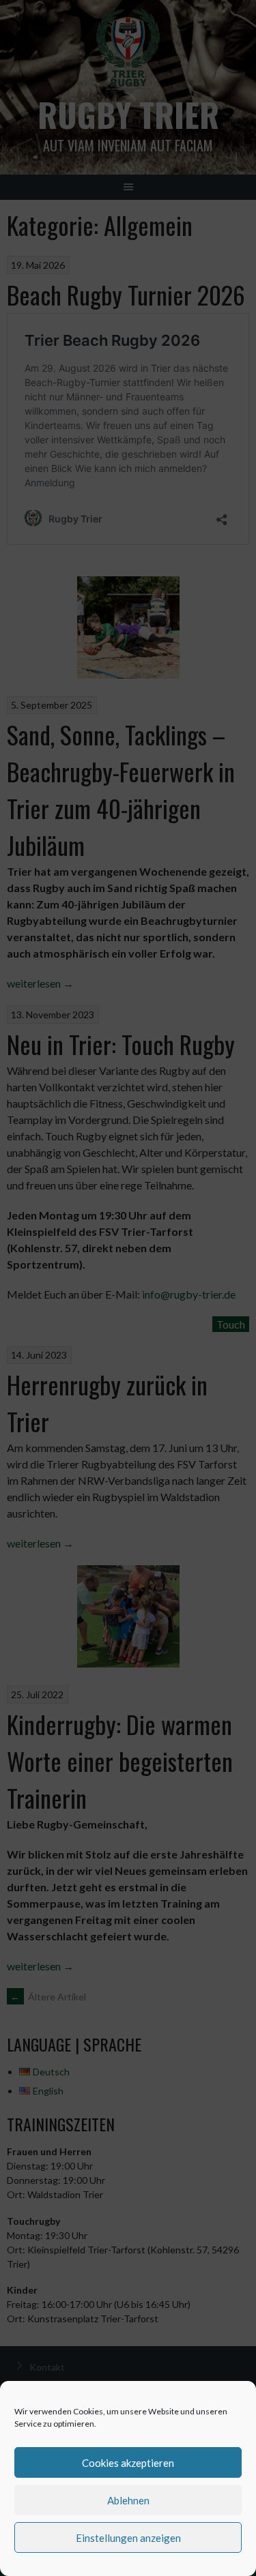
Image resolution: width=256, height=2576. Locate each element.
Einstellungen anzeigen (128, 2538)
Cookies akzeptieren (128, 2463)
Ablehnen (128, 2500)
